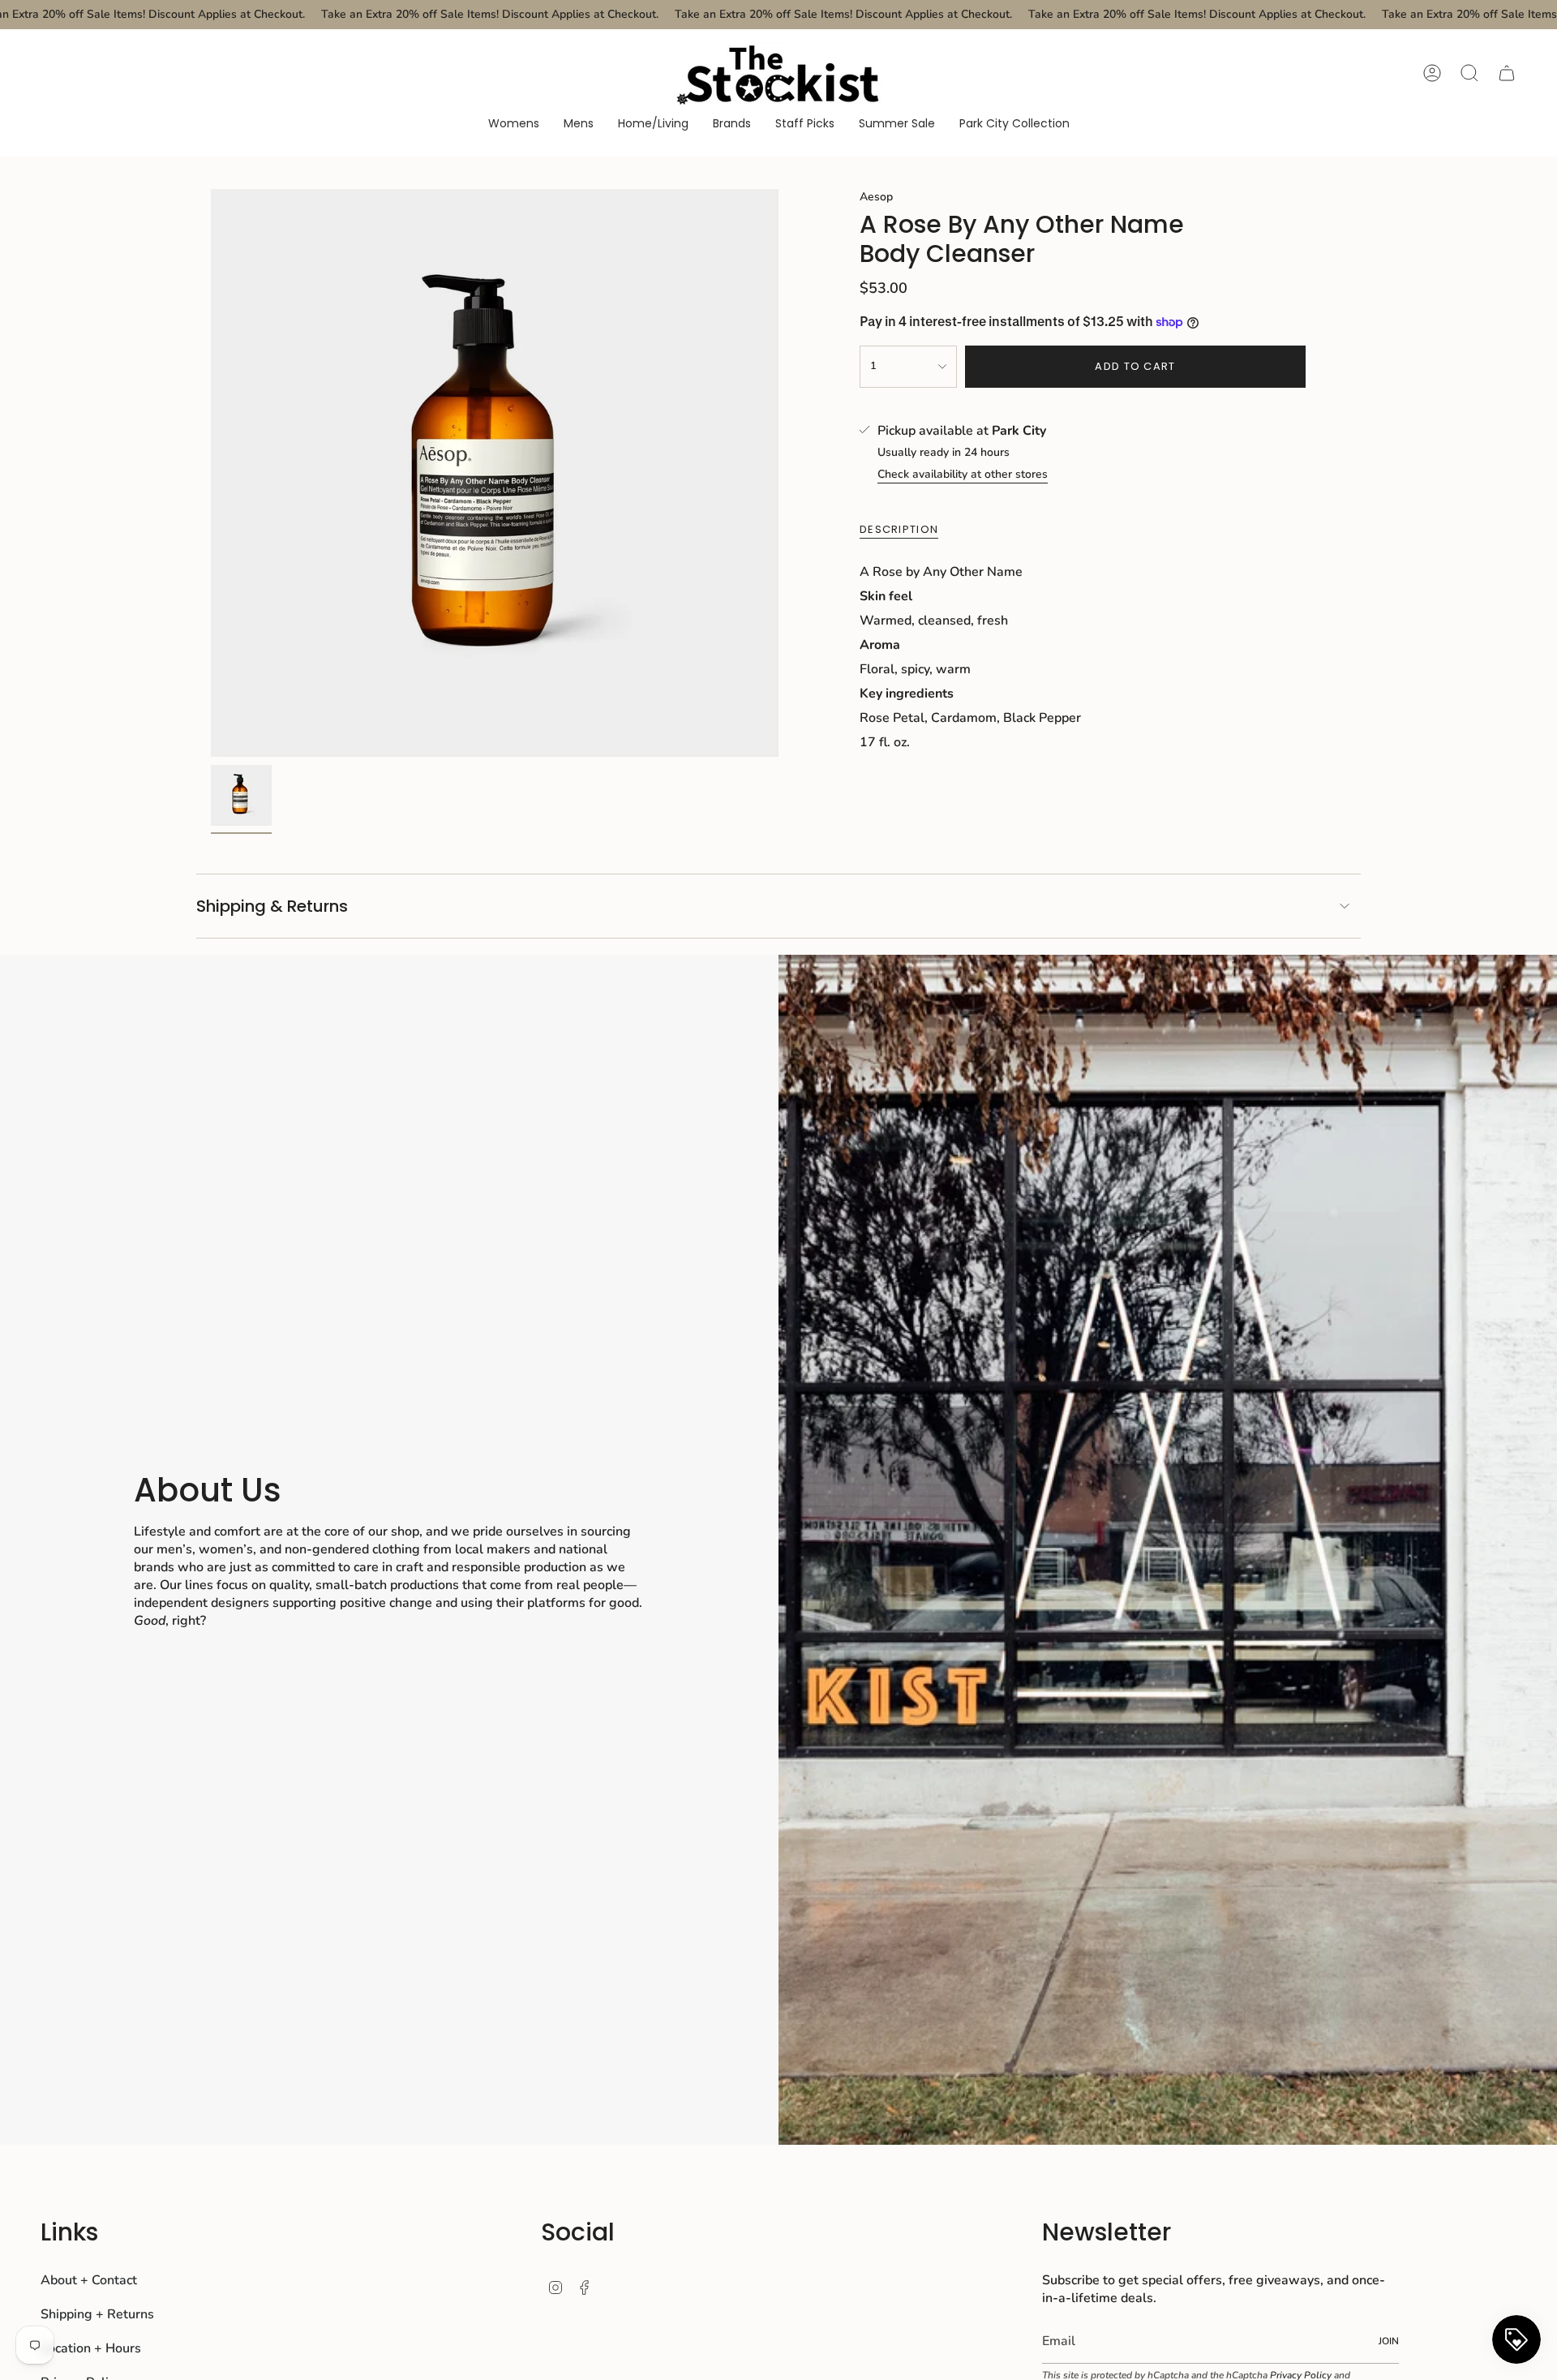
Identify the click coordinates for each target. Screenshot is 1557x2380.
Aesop (876, 197)
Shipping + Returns (97, 2314)
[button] (514, 125)
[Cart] (1507, 73)
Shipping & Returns (272, 906)
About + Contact (89, 2280)
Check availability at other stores (963, 474)
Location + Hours (91, 2348)
